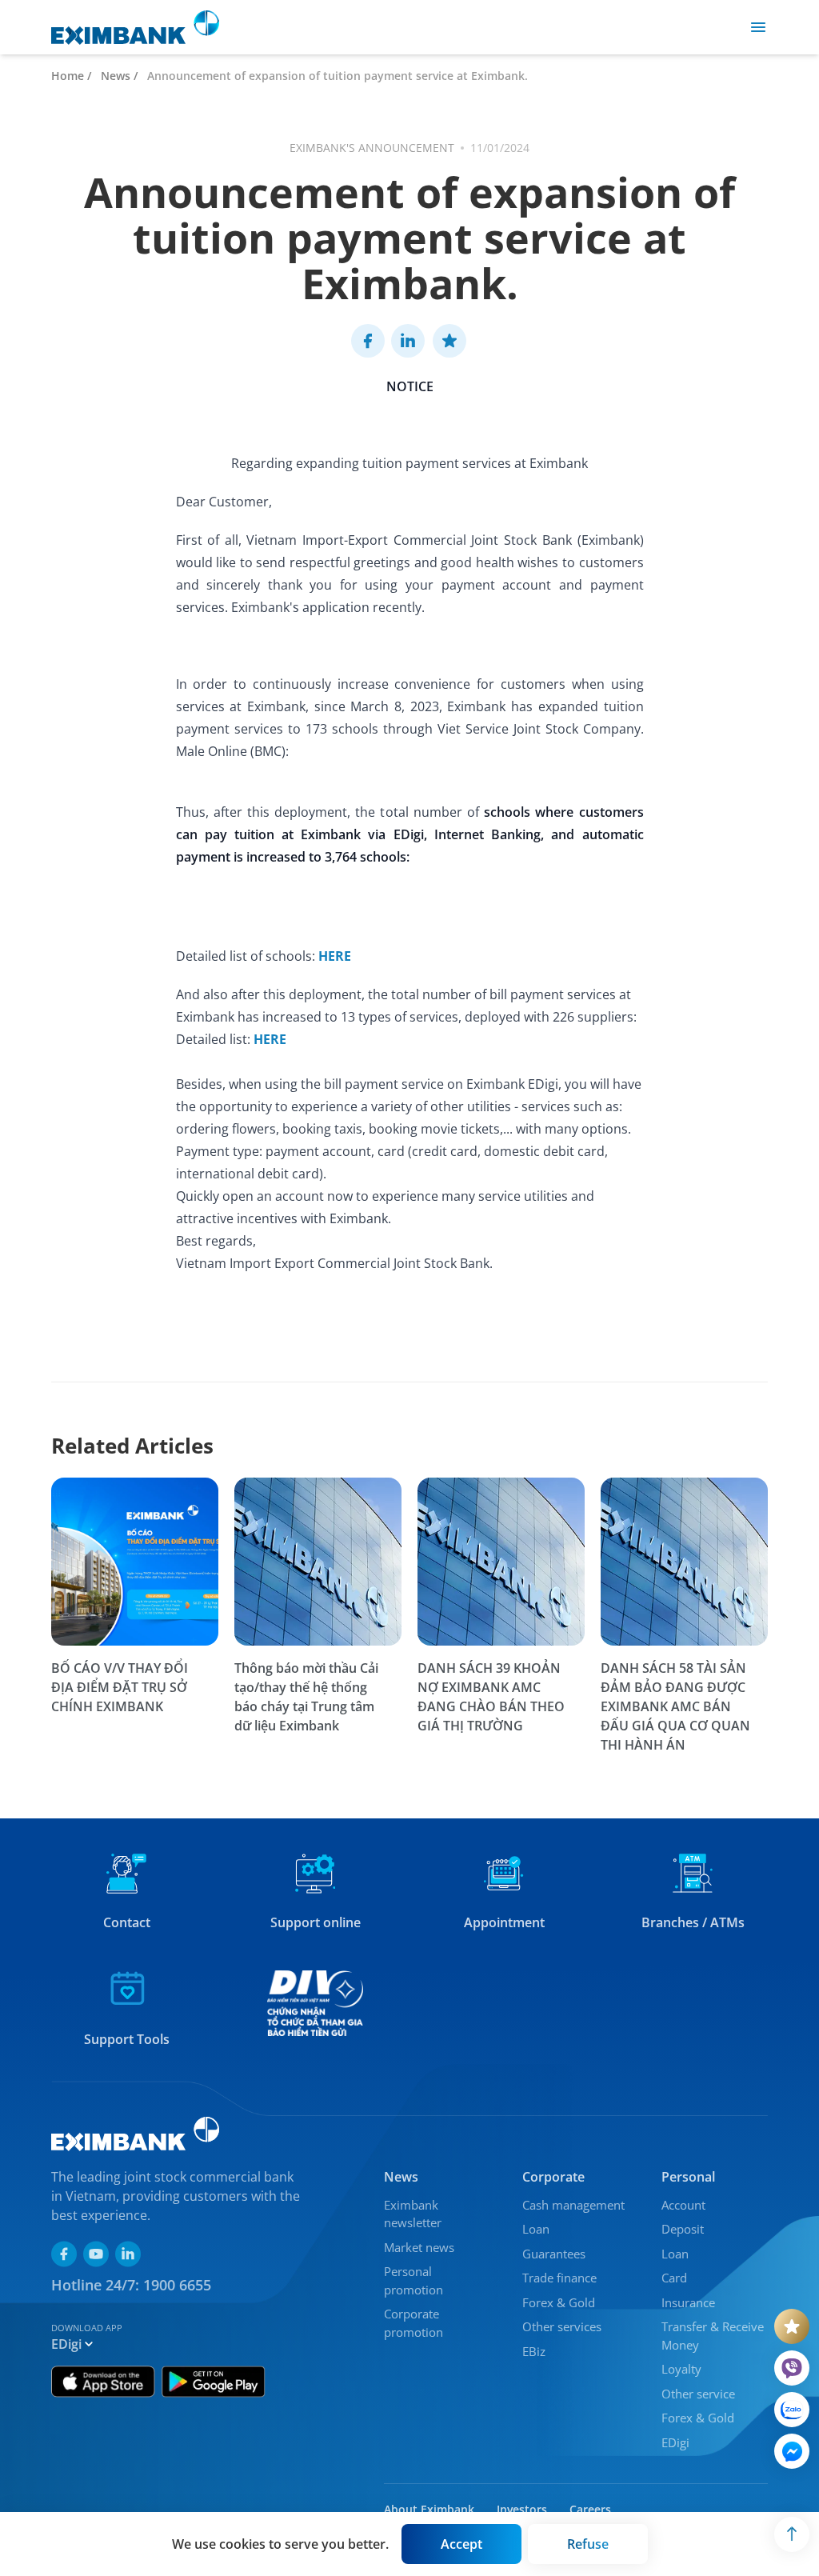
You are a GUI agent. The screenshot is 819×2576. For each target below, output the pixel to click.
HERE (335, 956)
